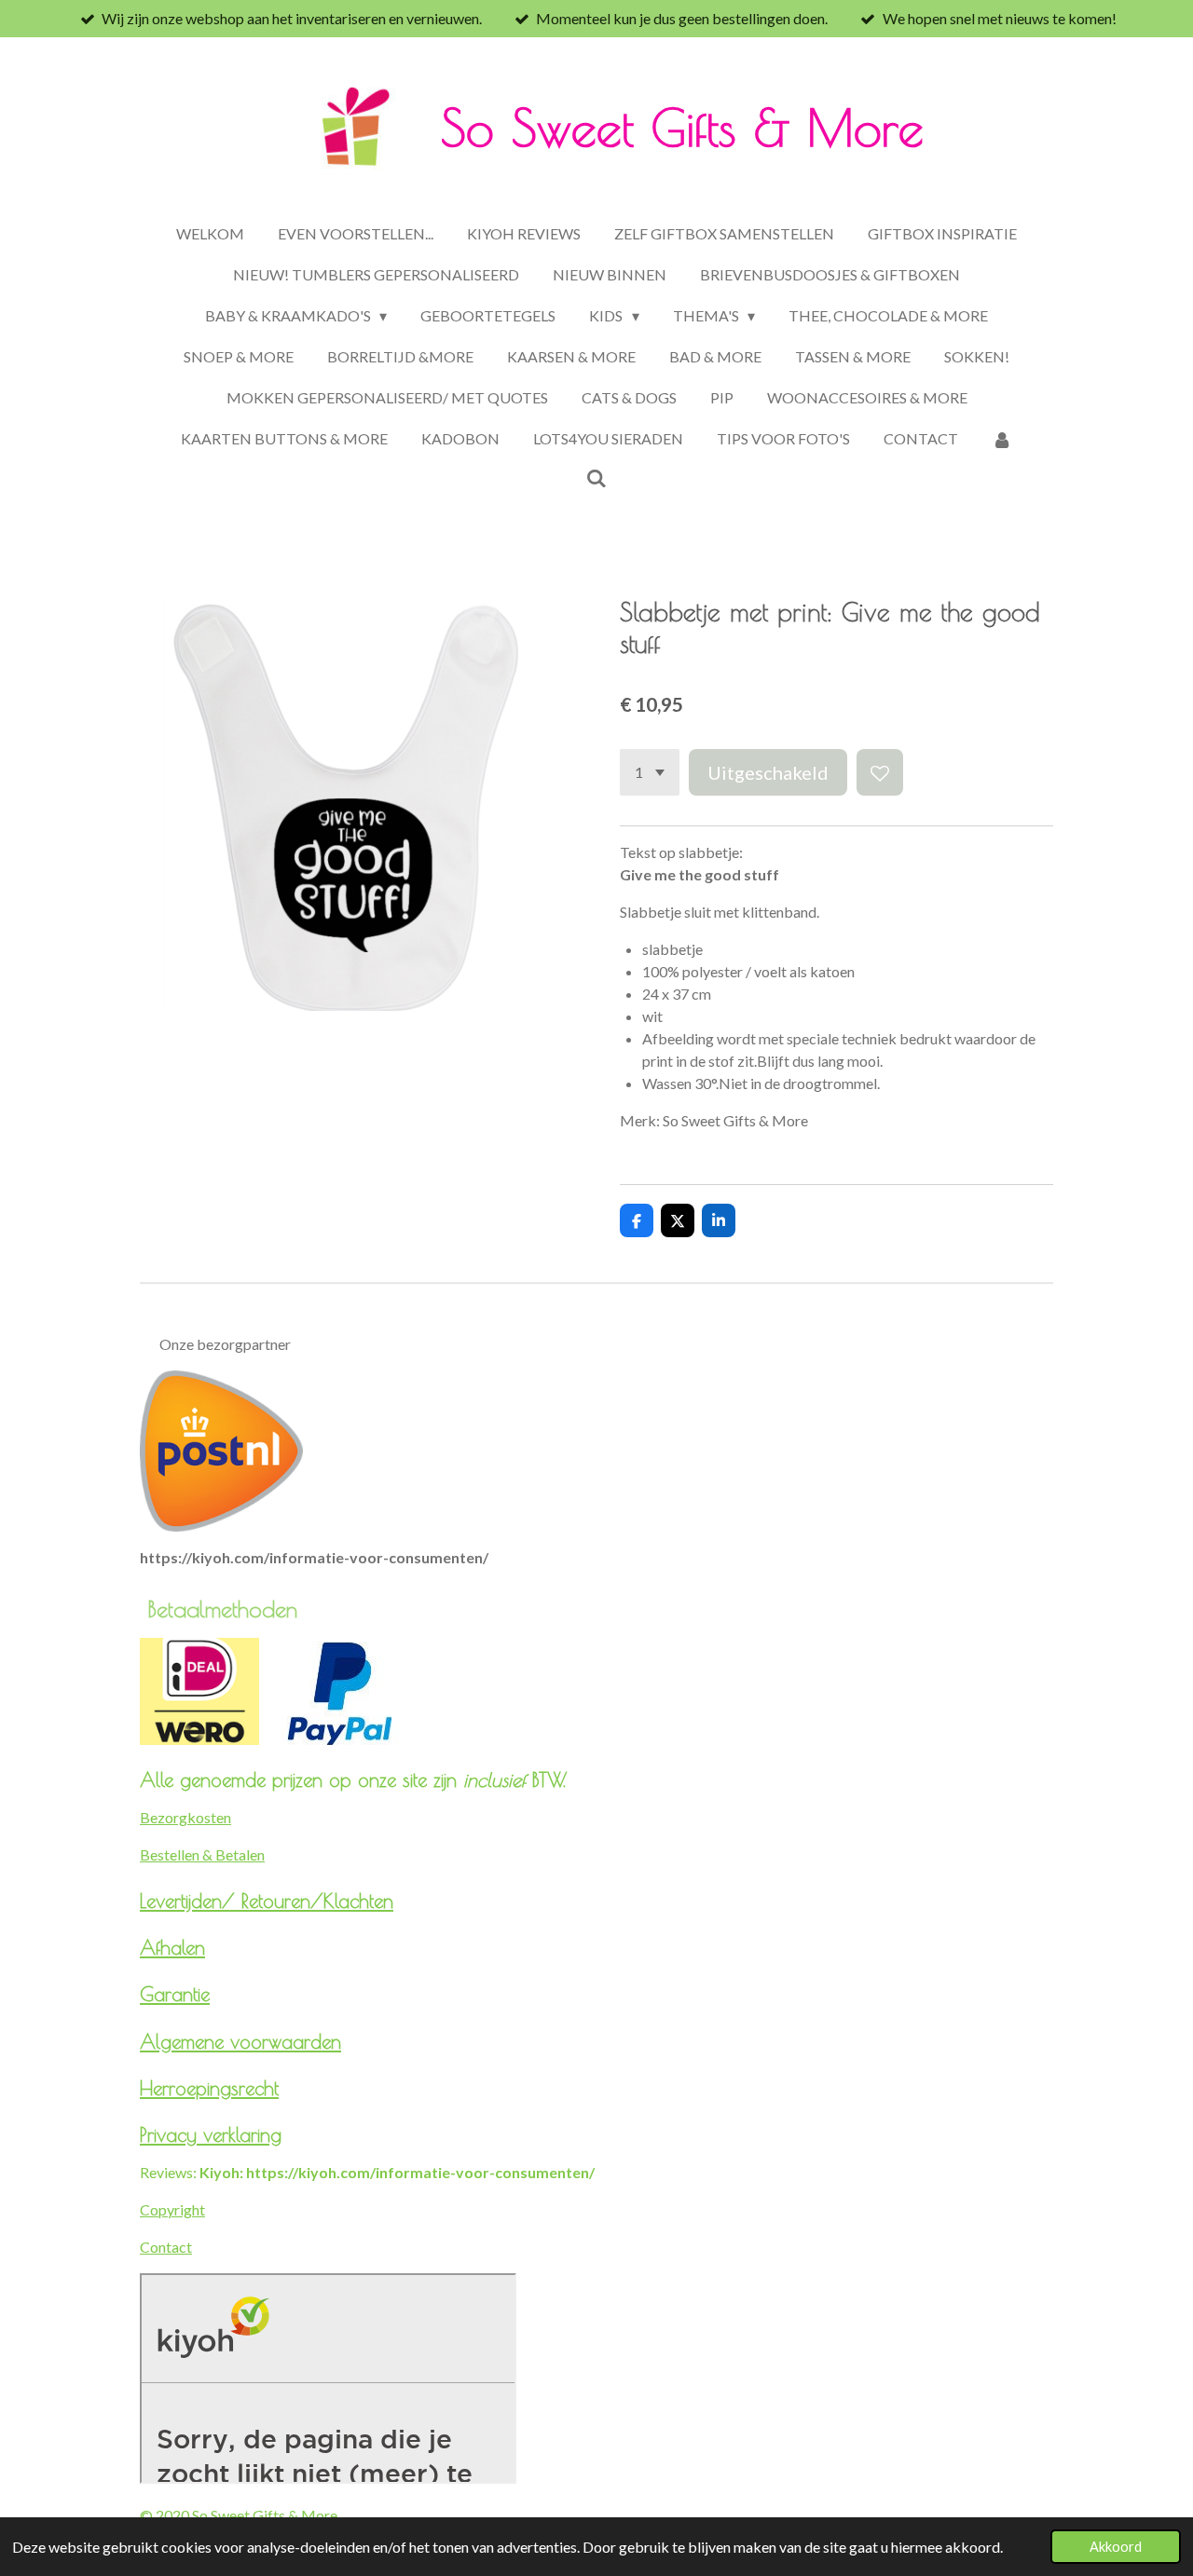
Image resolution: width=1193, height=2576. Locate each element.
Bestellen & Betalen (202, 1854)
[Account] (1002, 439)
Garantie (175, 1994)
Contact (166, 2247)
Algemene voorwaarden (240, 2041)
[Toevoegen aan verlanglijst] (880, 772)
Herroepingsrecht (209, 2088)
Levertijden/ (191, 1901)
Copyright (172, 2209)
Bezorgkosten (185, 1817)
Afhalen (172, 1947)
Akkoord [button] (1116, 2547)
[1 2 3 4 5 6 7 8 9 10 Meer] (650, 772)
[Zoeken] (596, 477)
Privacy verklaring (211, 2134)
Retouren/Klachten (317, 1901)
